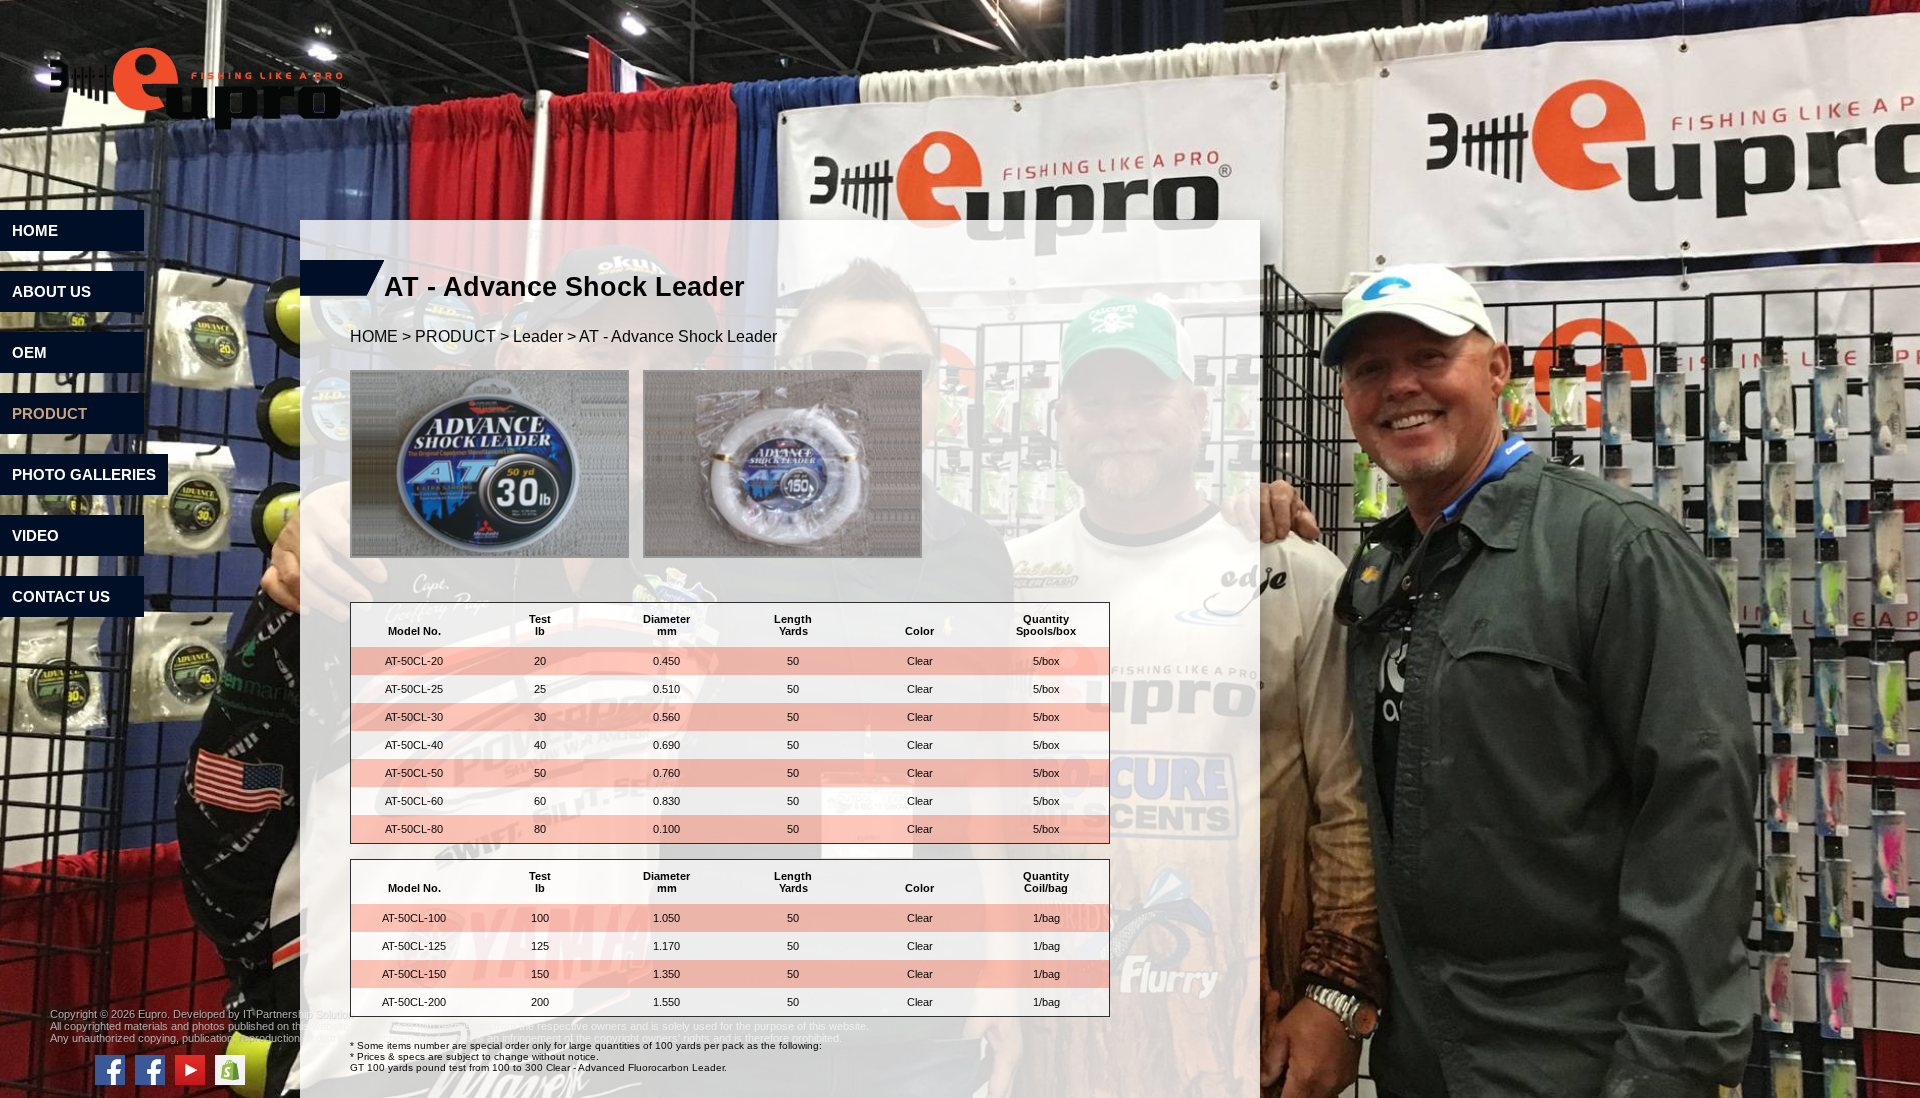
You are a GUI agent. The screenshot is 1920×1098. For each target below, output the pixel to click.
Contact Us (61, 596)
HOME (35, 230)
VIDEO (35, 535)
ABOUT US (51, 291)
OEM (29, 352)
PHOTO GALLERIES (84, 474)
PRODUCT (49, 413)
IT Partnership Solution (298, 1014)
